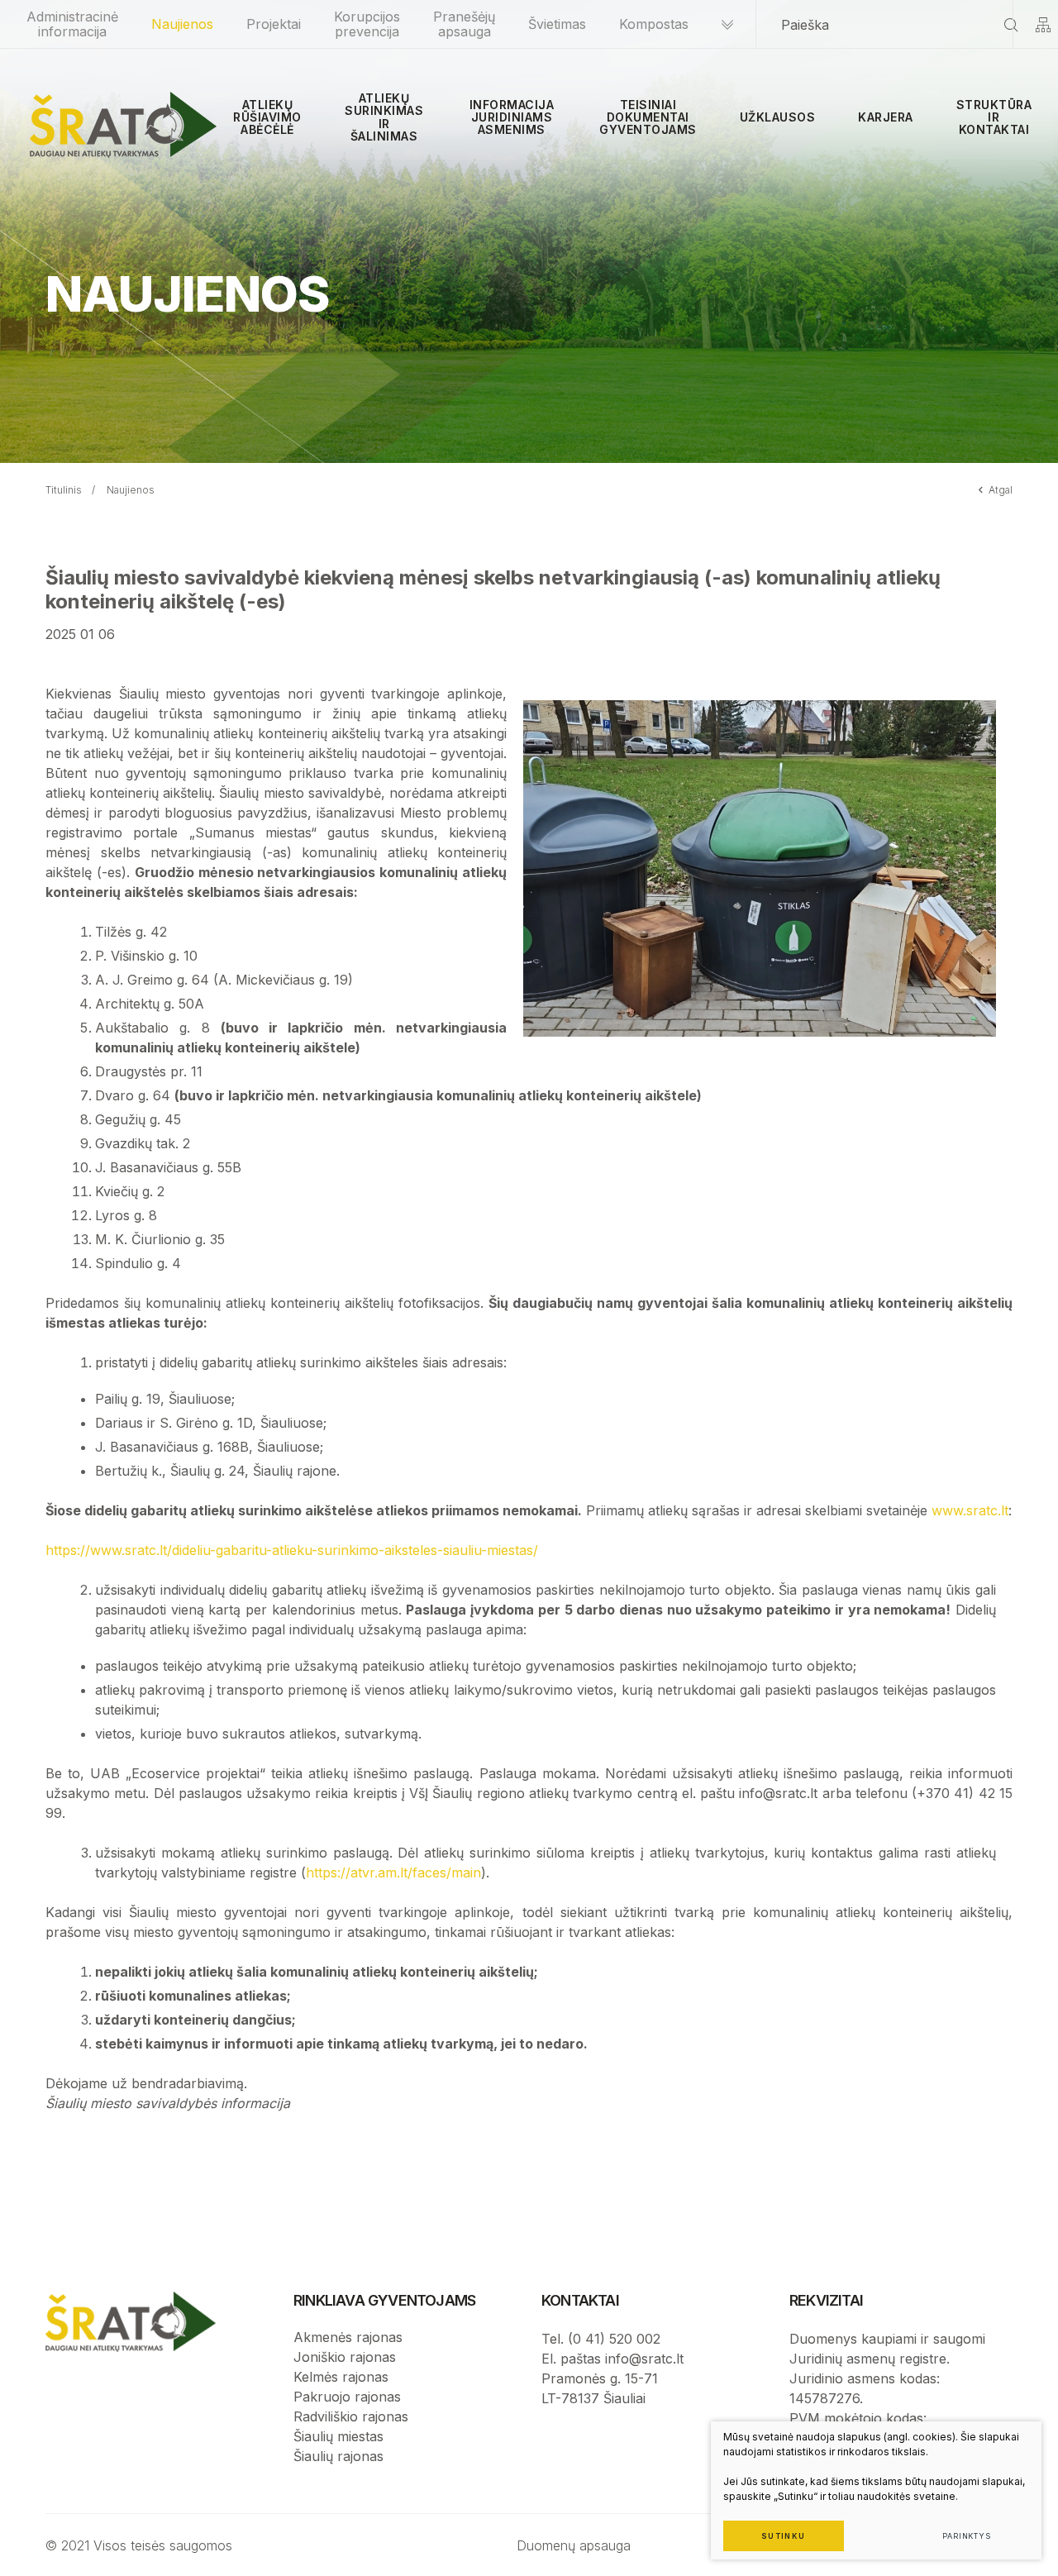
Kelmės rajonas (341, 2377)
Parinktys (967, 2536)
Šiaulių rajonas (338, 2456)
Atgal (1001, 490)
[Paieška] (1011, 24)
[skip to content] (727, 24)
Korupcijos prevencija (367, 24)
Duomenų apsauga (574, 2545)
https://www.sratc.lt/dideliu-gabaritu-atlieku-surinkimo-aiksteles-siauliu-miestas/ (292, 1550)
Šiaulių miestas (338, 2436)
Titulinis (64, 490)
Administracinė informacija (72, 24)
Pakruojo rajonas (347, 2397)
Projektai (274, 24)
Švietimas (557, 24)
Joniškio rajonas (345, 2357)
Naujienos (182, 24)
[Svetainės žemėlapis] (1043, 24)
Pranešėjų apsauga (464, 24)
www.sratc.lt (970, 1510)
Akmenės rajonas (348, 2337)
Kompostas (654, 24)
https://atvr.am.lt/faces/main (393, 1872)
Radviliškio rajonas (351, 2416)
